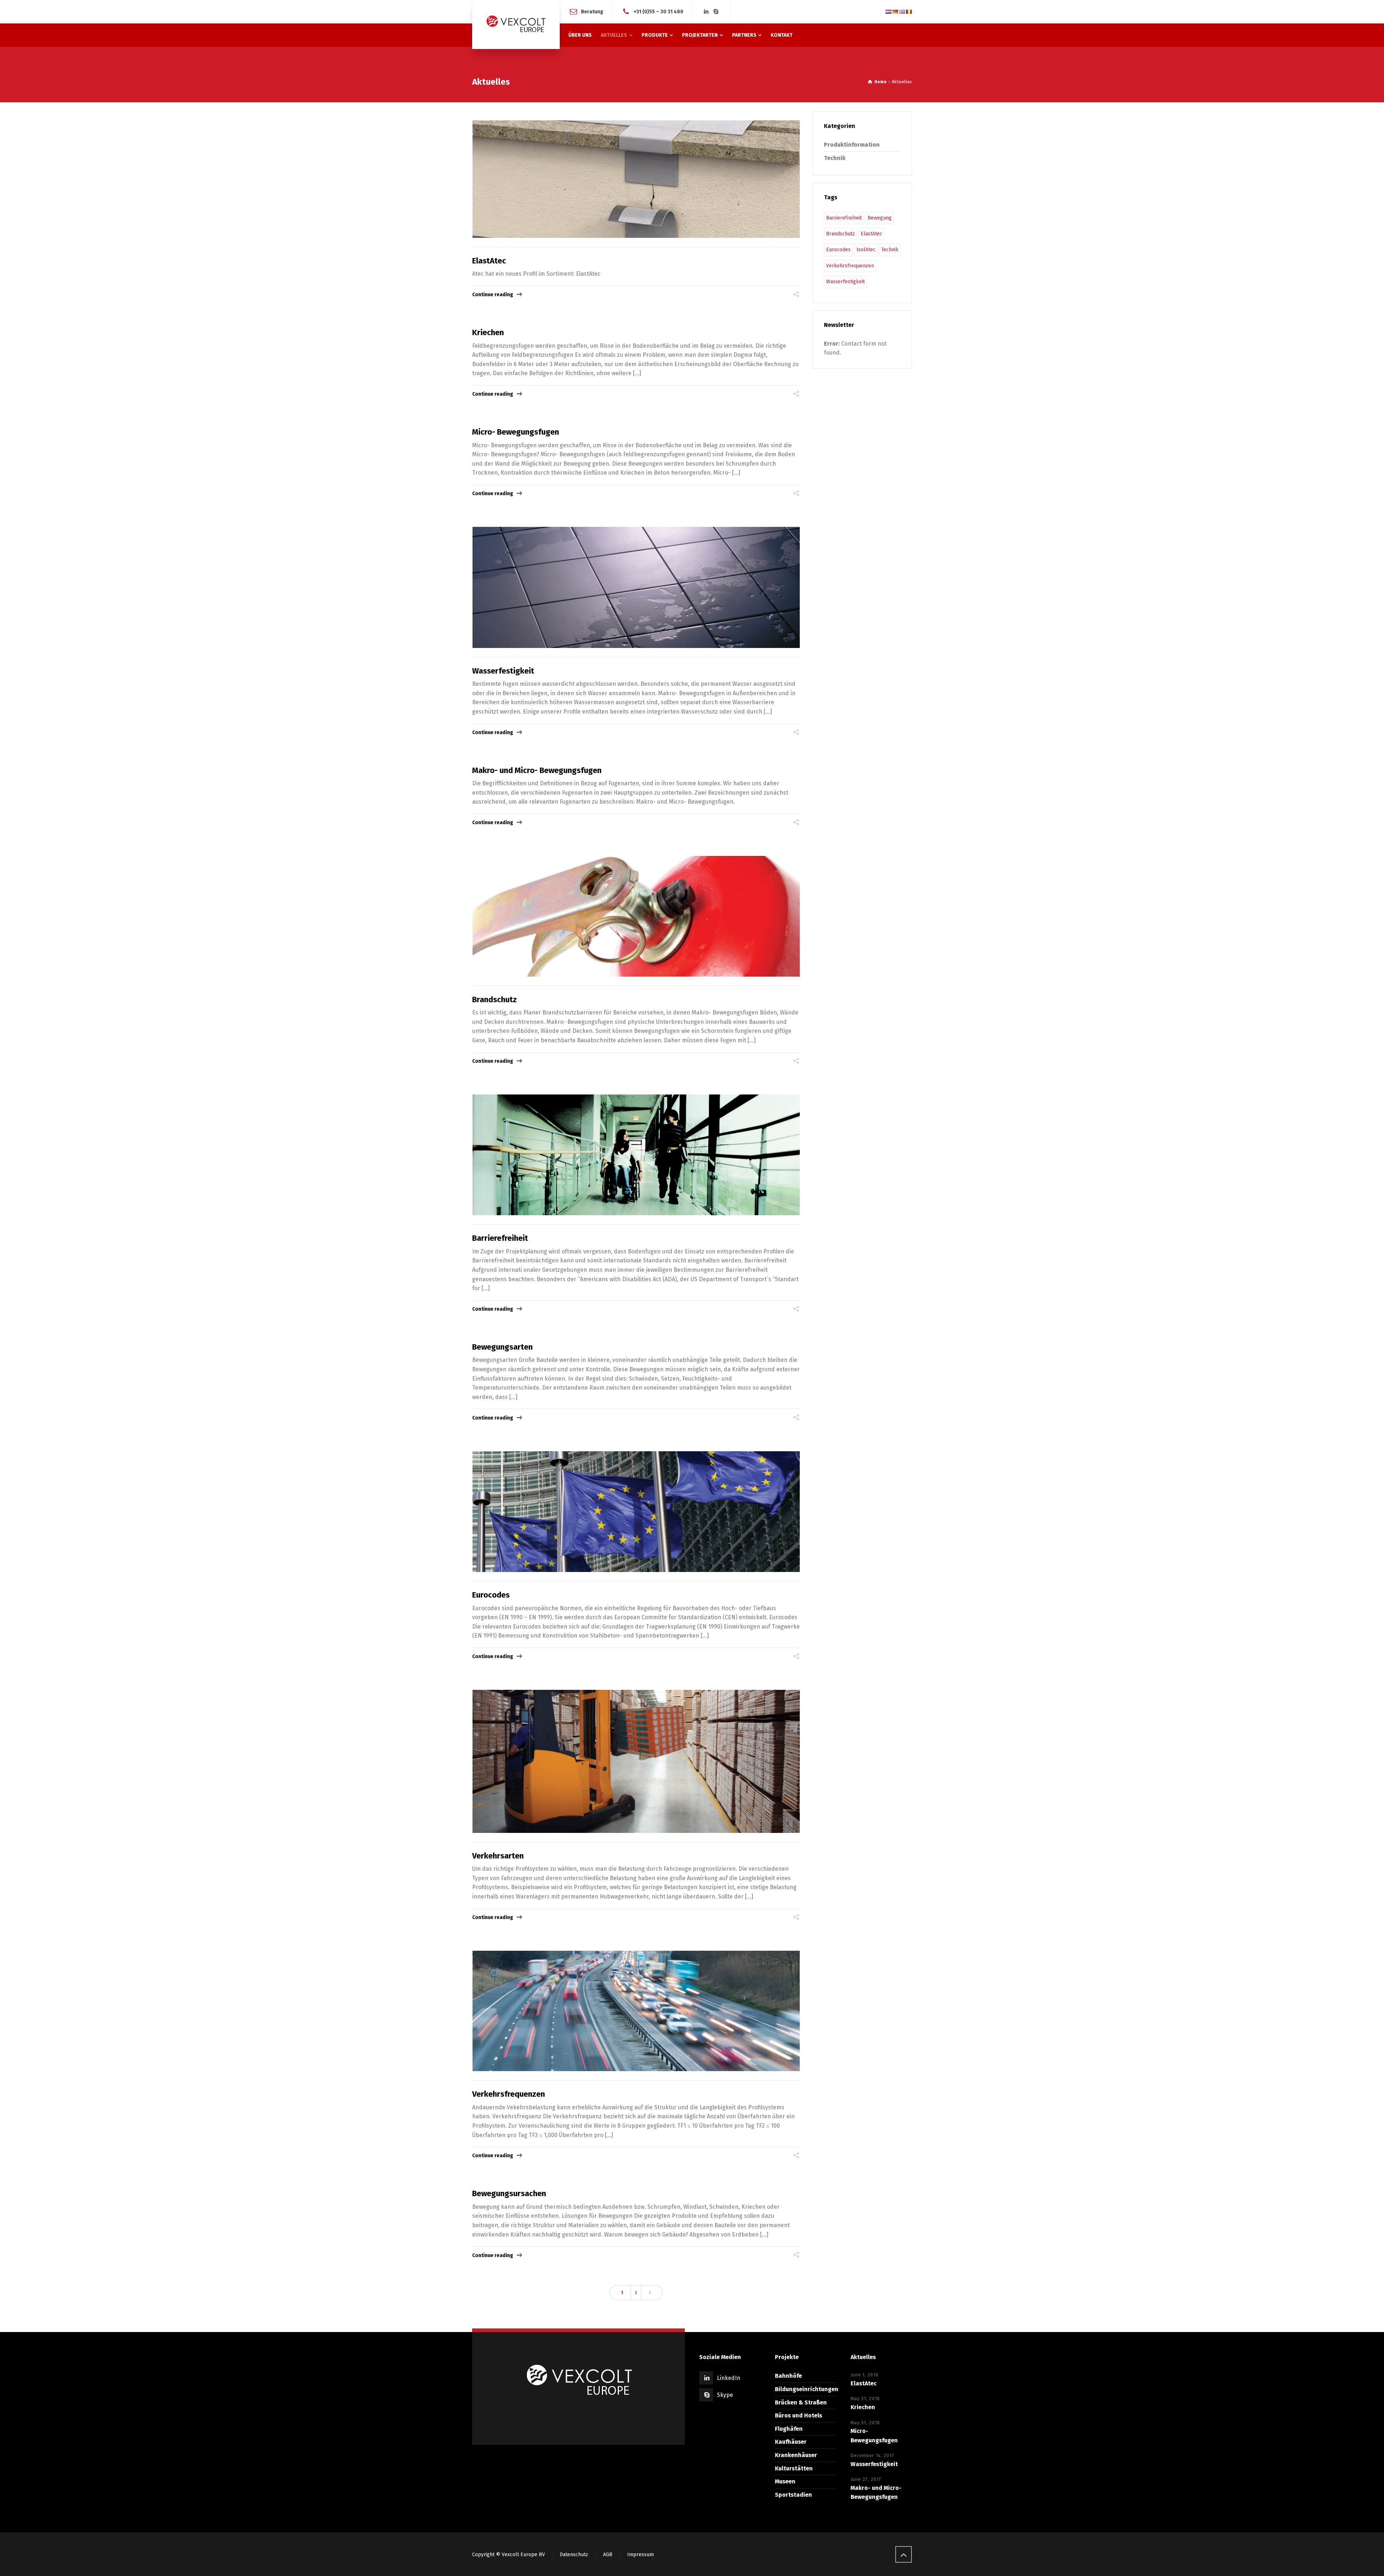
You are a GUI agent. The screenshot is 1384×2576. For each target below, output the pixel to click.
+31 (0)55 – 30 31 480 (658, 11)
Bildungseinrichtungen (807, 2389)
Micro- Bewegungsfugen (516, 432)
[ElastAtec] (636, 179)
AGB (608, 2555)
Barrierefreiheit (500, 1238)
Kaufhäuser (791, 2442)
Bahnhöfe (788, 2376)
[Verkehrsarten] (636, 1761)
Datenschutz (574, 2555)
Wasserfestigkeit (503, 671)
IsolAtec (866, 250)
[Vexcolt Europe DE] (516, 25)
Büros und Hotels (799, 2415)
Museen (785, 2481)
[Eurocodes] (636, 1512)
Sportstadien (793, 2495)
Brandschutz (494, 1000)
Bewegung (880, 218)
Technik (835, 158)
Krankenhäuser (796, 2455)
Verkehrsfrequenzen (509, 2094)
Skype (725, 2395)
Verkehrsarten (498, 1856)
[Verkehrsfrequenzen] (636, 2011)
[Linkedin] (706, 12)
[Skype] (716, 12)
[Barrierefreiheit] (636, 1155)
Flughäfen (789, 2429)
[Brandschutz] (636, 916)
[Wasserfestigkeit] (636, 587)
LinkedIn (729, 2378)
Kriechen (488, 332)
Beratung (592, 11)
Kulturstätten (794, 2468)
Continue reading (493, 295)
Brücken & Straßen (801, 2402)
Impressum (640, 2555)
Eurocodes (491, 1595)
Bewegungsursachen (509, 2193)
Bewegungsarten (502, 1347)
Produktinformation (852, 145)
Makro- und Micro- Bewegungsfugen (537, 770)
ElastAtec (489, 261)
